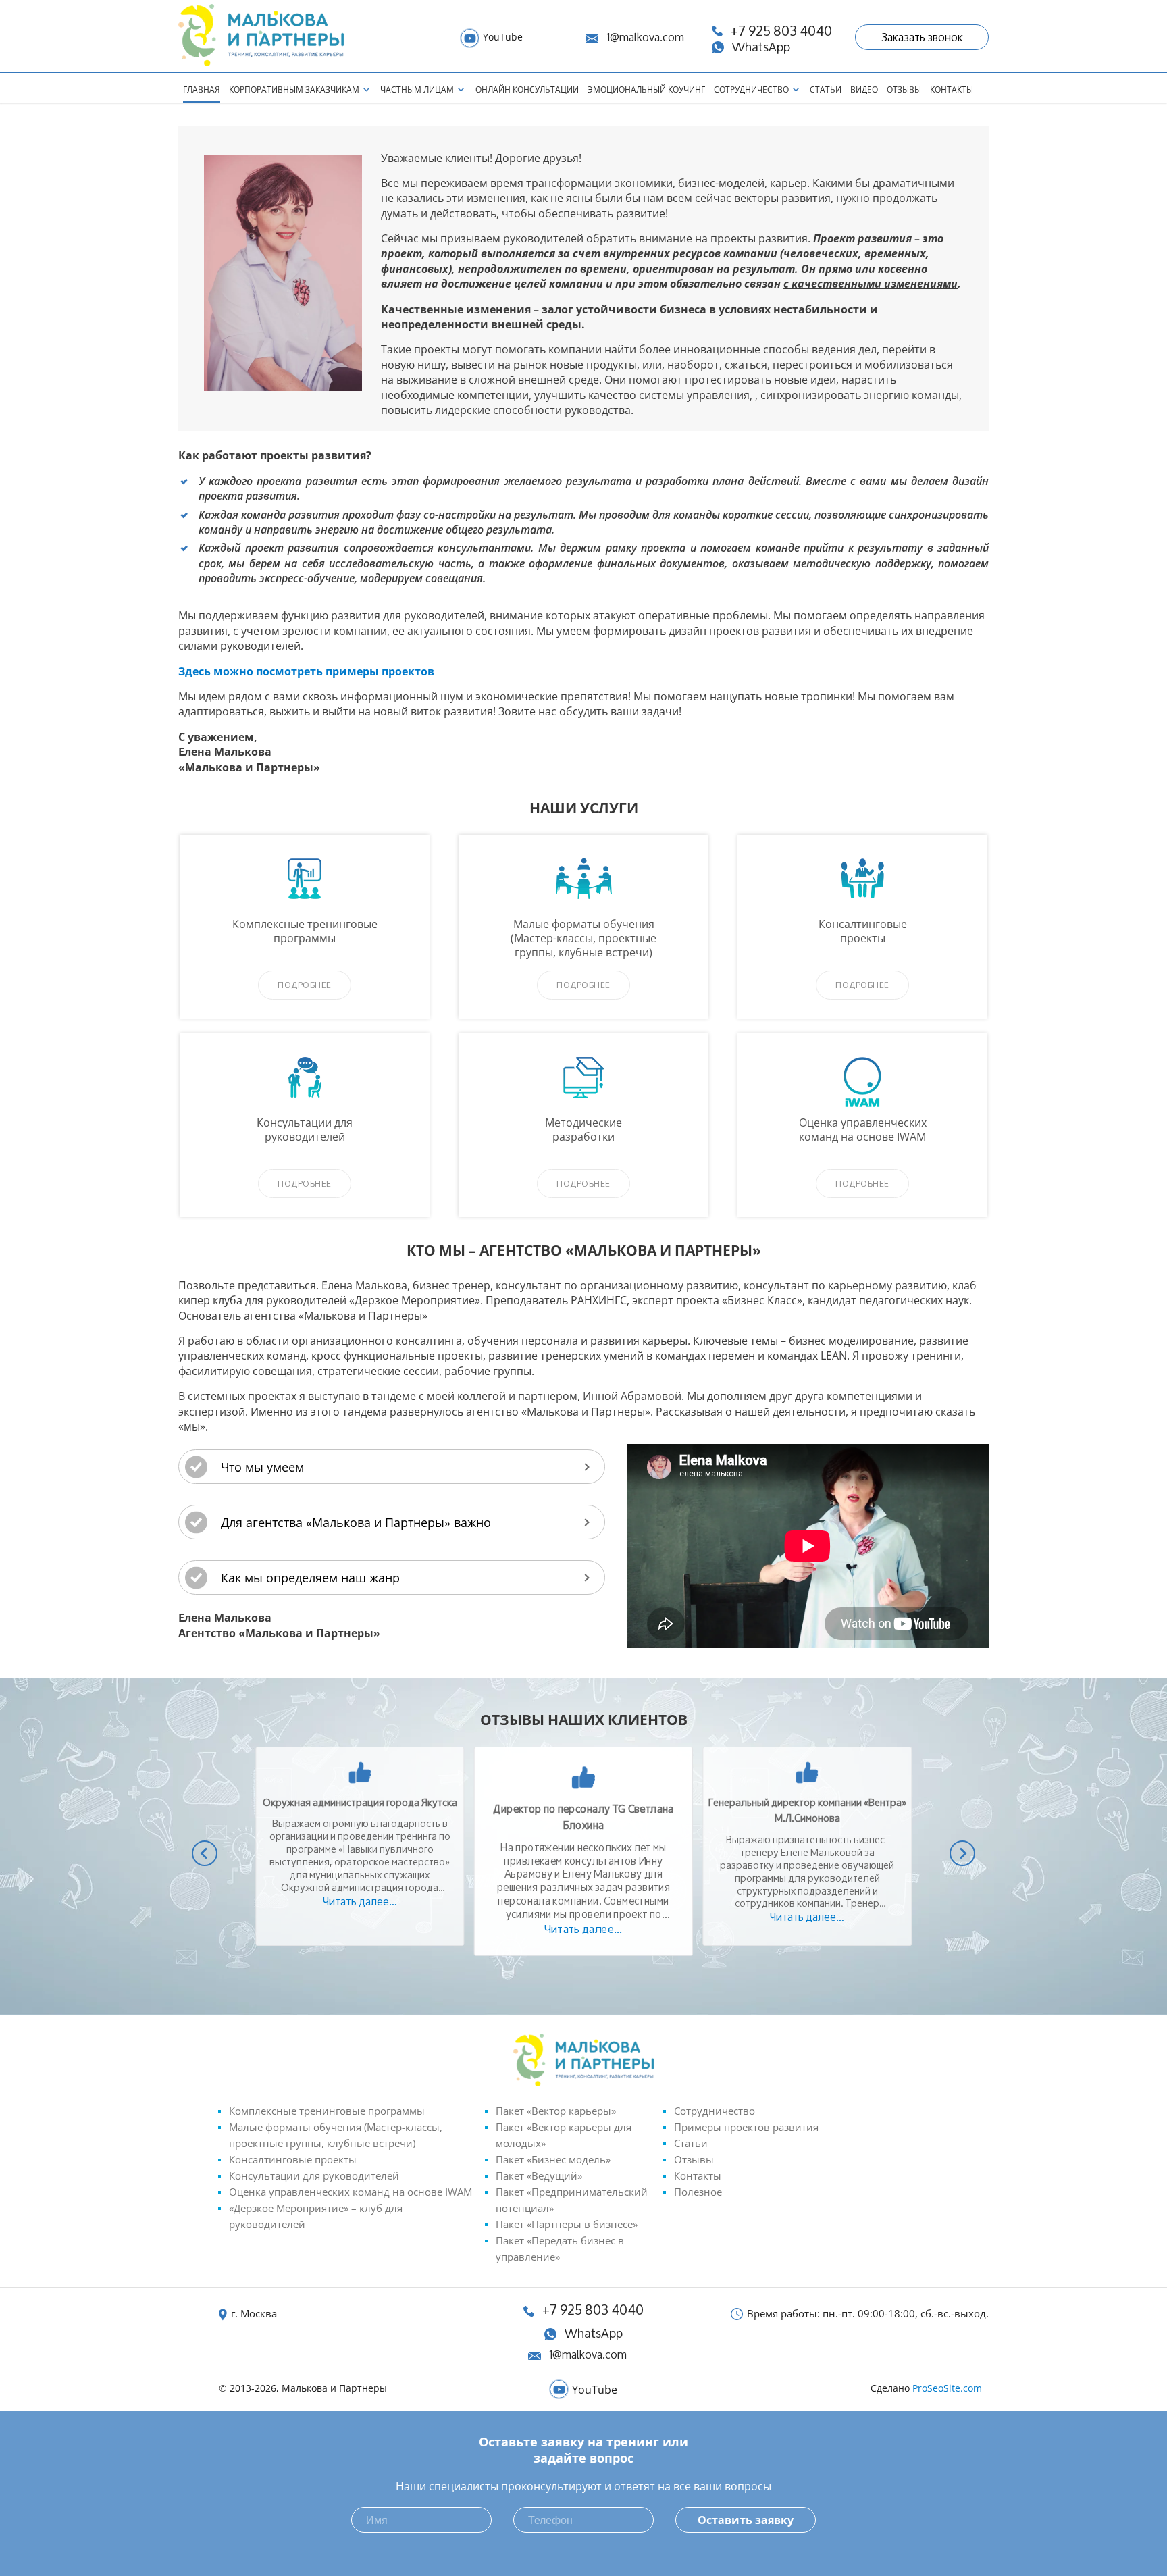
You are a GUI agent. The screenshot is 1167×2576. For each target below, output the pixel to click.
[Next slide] (962, 1853)
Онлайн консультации (527, 89)
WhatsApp (594, 2333)
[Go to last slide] (205, 1853)
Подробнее (305, 985)
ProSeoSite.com (947, 2388)
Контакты (952, 89)
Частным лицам (417, 89)
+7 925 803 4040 (593, 2310)
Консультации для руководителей (314, 2175)
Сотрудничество (751, 89)
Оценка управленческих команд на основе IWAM (351, 2192)
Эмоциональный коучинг (646, 89)
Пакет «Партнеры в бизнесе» (567, 2224)
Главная (202, 89)
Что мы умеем (262, 1467)
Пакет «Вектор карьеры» (556, 2111)
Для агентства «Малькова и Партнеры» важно (356, 1522)
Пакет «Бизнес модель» (553, 2159)
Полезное (698, 2192)
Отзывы (904, 89)
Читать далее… (360, 1901)
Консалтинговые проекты (293, 2159)
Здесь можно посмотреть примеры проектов (306, 671)
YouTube (503, 37)
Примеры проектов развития (746, 2127)
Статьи (826, 89)
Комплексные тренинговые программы (327, 2111)
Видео (864, 89)
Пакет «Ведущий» (539, 2175)
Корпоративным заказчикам (294, 89)
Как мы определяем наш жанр (310, 1578)
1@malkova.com (645, 37)
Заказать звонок (922, 37)
